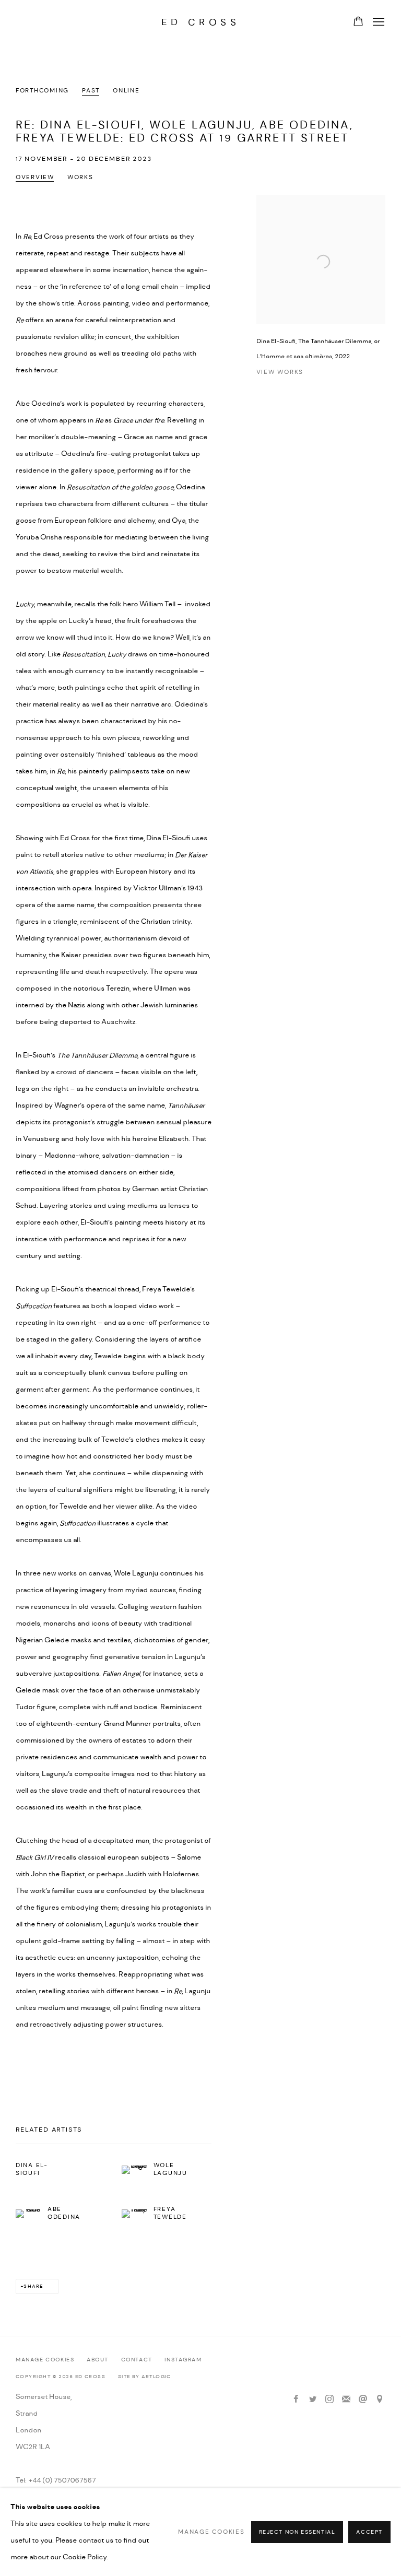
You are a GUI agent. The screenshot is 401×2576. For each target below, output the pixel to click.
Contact (137, 2360)
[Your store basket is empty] (358, 22)
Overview (35, 178)
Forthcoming (42, 91)
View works (280, 372)
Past (91, 91)
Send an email (363, 2399)
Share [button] (33, 2286)
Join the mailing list (346, 2399)
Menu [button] (378, 22)
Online (126, 91)
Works (80, 178)
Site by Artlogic (145, 2377)
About (98, 2360)
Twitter (313, 2399)
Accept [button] (369, 2532)
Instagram (183, 2360)
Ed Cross (201, 22)
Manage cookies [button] (45, 2360)
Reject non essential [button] (297, 2532)
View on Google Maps (380, 2399)
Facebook (296, 2399)
